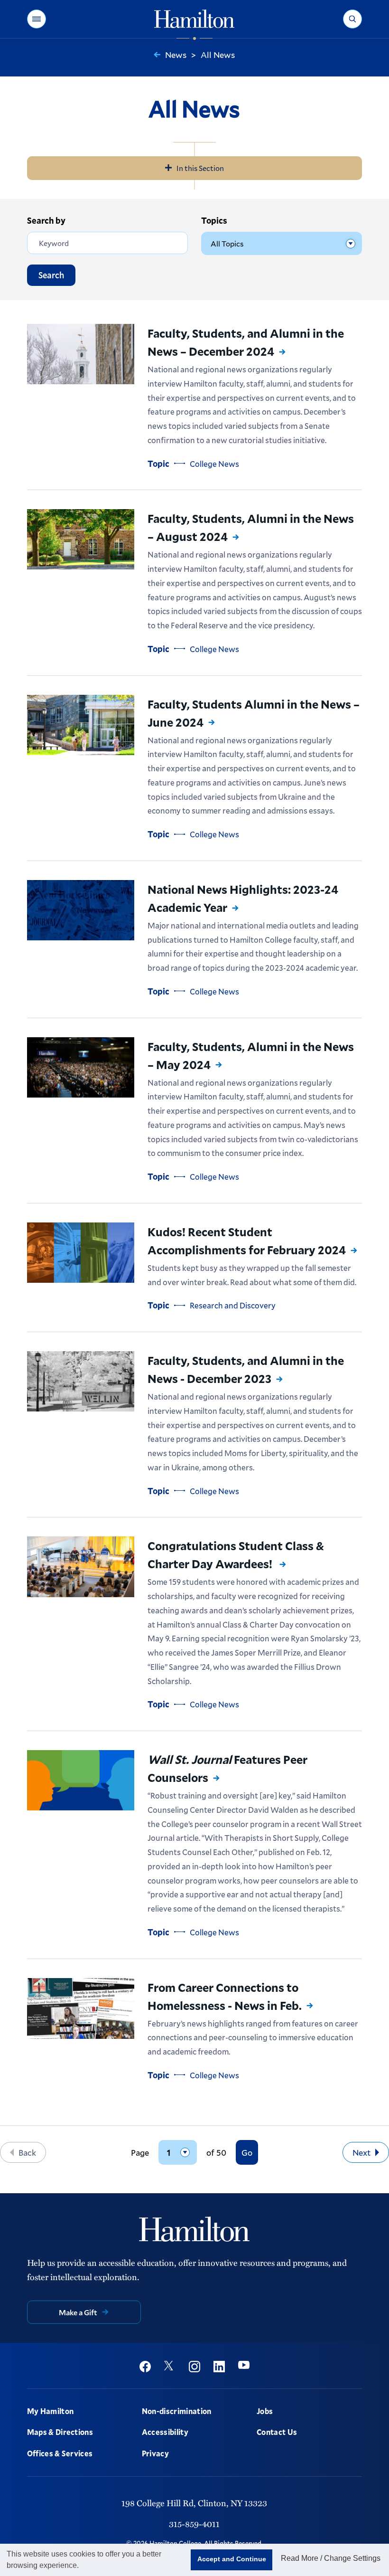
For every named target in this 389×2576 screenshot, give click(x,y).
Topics (214, 220)
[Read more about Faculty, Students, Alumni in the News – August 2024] (81, 539)
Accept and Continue (232, 2559)
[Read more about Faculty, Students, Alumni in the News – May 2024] (81, 1067)
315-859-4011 (194, 2524)
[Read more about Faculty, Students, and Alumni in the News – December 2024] (81, 354)
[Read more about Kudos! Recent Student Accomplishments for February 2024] (81, 1253)
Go (247, 2152)
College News (214, 464)
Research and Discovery (233, 1305)
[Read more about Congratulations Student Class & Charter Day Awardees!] (81, 1567)
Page (140, 2153)
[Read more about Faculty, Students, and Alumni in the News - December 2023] (81, 1381)
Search (51, 275)
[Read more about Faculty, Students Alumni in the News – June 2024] (81, 725)
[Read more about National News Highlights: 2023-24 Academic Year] (81, 910)
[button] (37, 19)
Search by (46, 220)
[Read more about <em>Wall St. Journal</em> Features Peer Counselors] (81, 1780)
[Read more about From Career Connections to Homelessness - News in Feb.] (81, 2008)
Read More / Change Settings (331, 2558)
